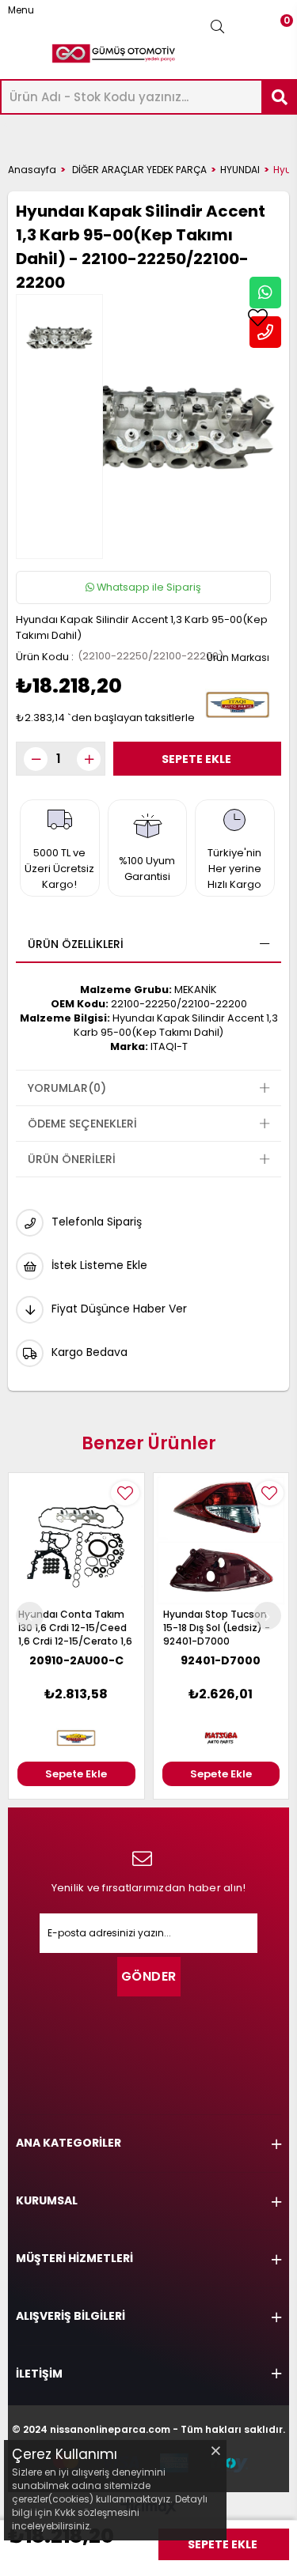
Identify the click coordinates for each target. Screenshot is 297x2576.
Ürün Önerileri (72, 1159)
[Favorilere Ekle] (257, 318)
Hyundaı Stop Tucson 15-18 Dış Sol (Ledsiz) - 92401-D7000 (217, 1628)
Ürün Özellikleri (76, 944)
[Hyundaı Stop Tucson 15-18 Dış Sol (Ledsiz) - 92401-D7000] (221, 1541)
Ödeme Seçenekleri (82, 1124)
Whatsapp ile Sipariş (148, 587)
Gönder (149, 1976)
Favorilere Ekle (125, 1493)
